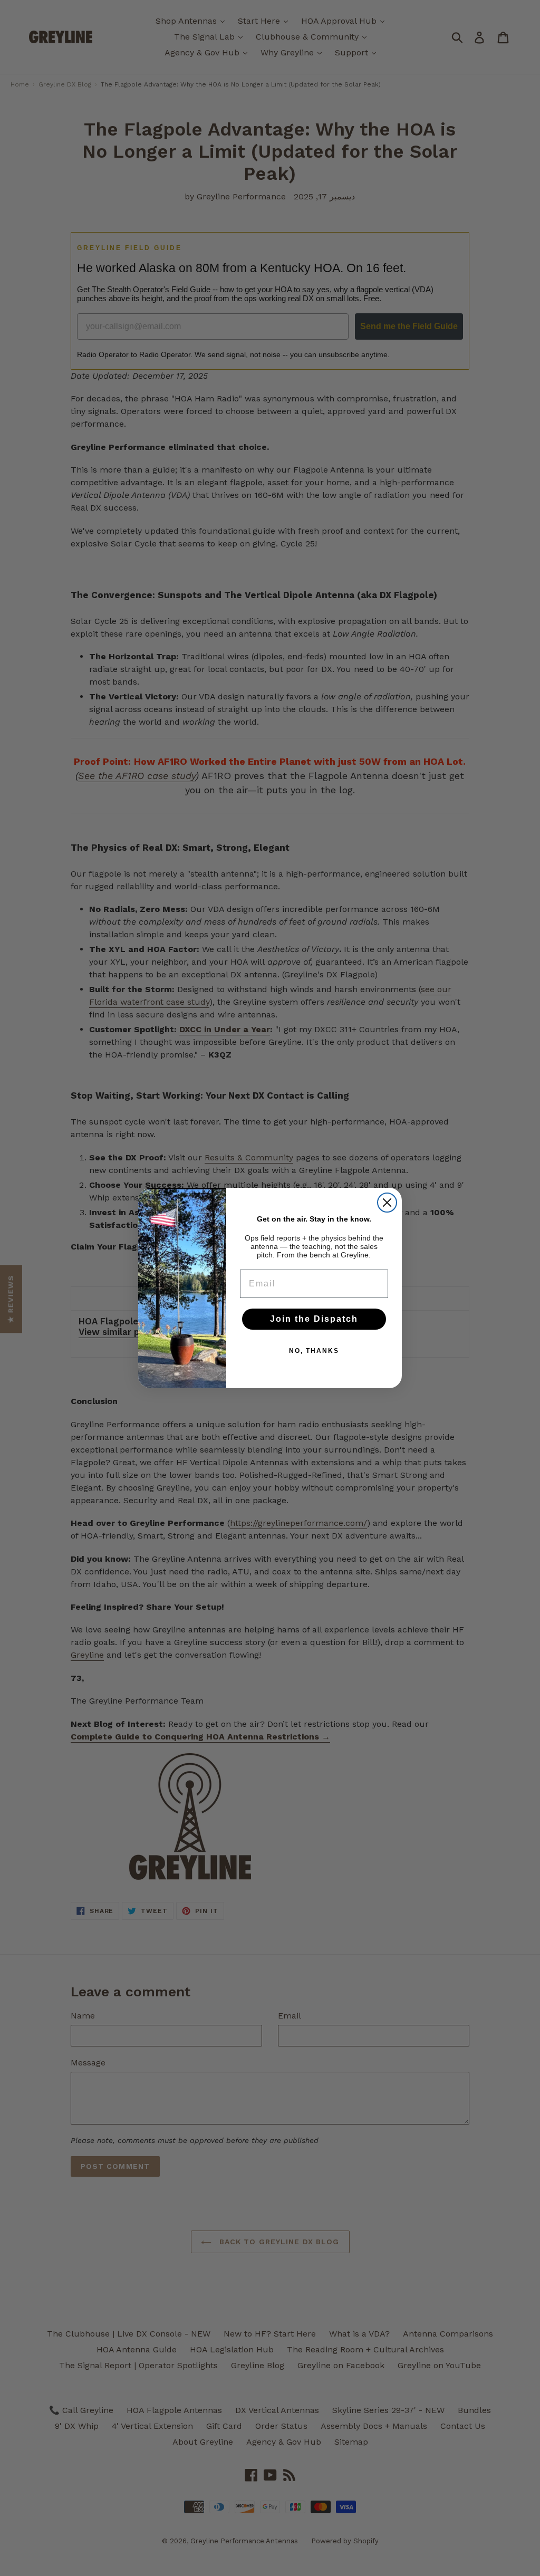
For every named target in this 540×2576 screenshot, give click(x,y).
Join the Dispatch (314, 1319)
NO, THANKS (314, 1351)
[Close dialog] (387, 1203)
